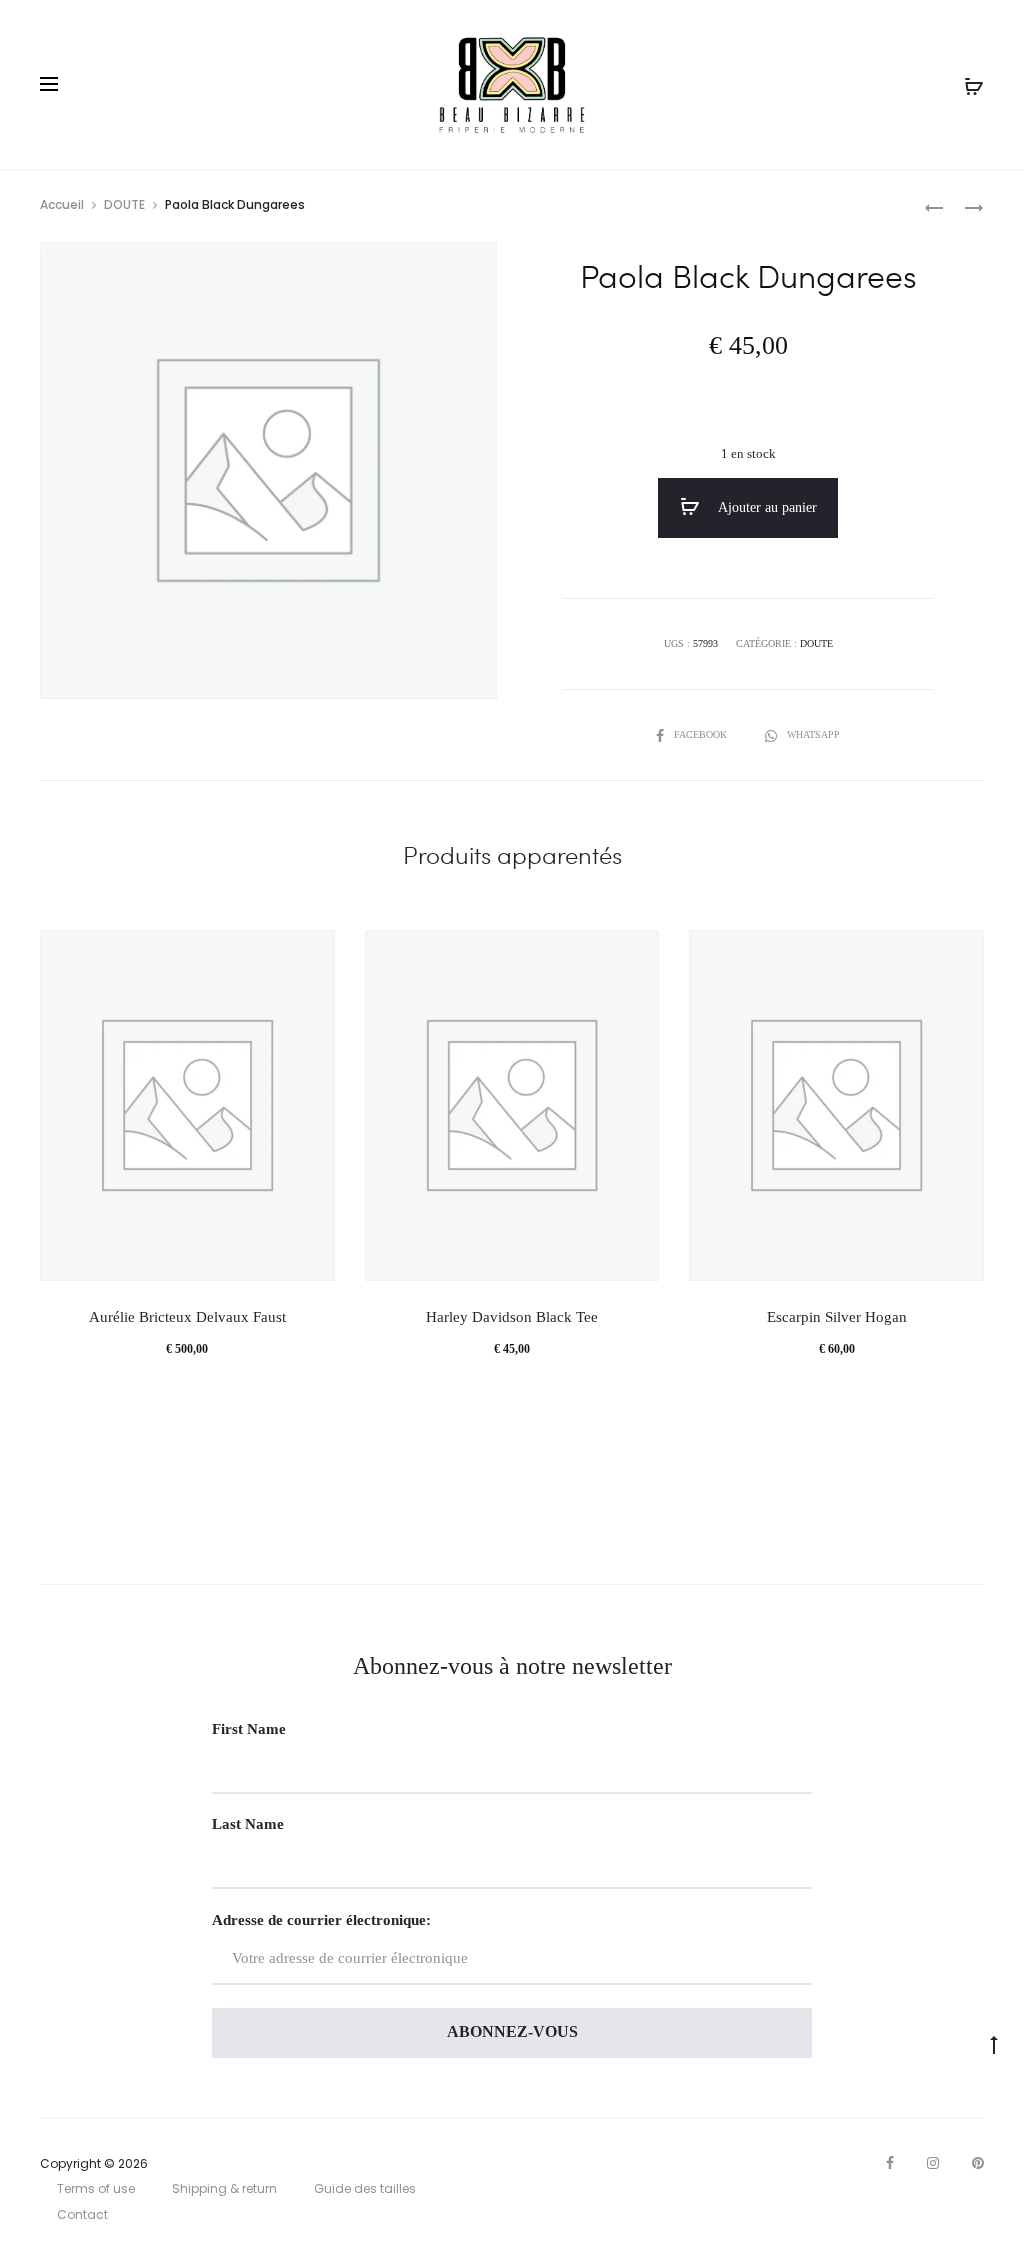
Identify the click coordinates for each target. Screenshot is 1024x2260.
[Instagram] (933, 2163)
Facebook (702, 734)
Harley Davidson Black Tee (512, 1317)
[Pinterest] (978, 2163)
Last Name (248, 1824)
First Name (249, 1729)
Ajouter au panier (766, 507)
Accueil (62, 204)
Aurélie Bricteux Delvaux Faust (187, 1317)
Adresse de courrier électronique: (321, 1920)
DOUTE (124, 204)
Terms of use (96, 2188)
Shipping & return (224, 2188)
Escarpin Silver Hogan (837, 1317)
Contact (82, 2214)
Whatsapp (813, 734)
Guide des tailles (365, 2188)
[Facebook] (890, 2163)
